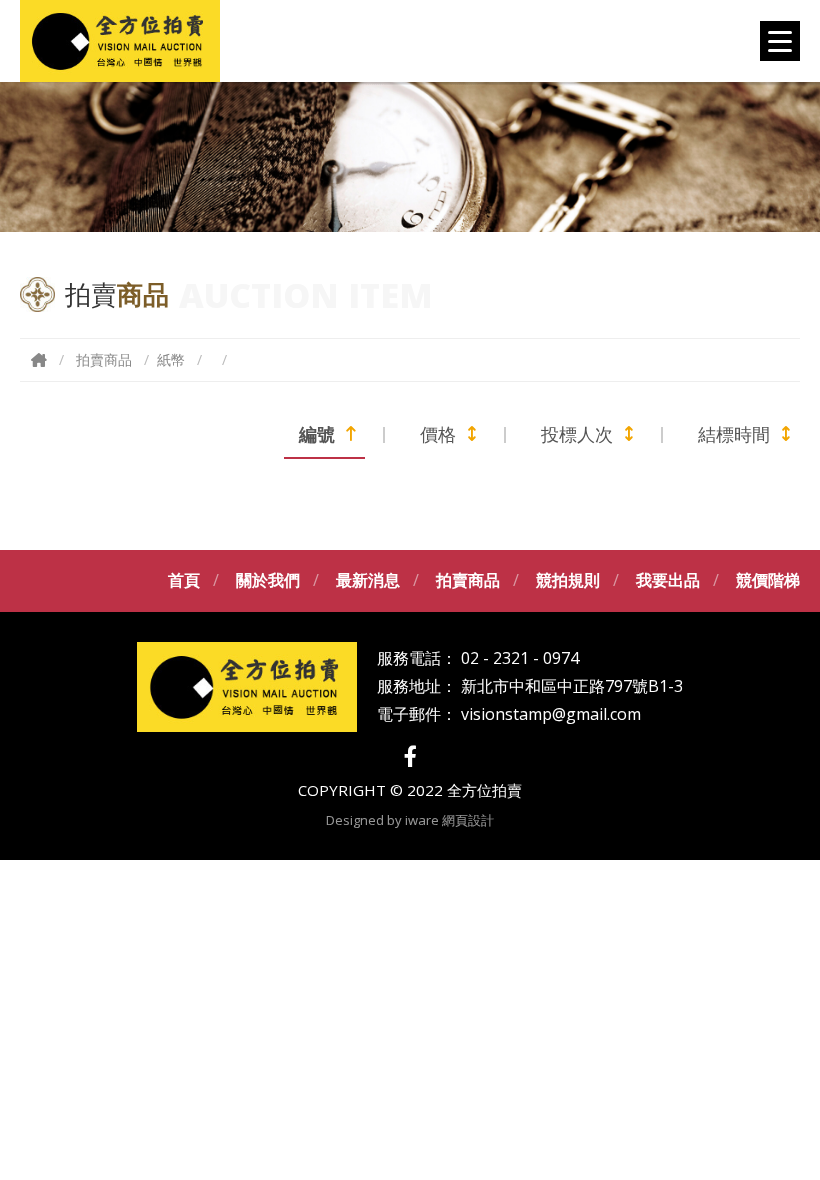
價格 (438, 434)
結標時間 (734, 434)
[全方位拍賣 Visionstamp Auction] (120, 41)
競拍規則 (568, 580)
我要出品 (668, 580)
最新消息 (368, 580)
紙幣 (171, 359)
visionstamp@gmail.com (551, 714)
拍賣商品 (104, 359)
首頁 (184, 580)
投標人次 (577, 434)
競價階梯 (768, 580)
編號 (317, 434)
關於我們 (268, 580)
